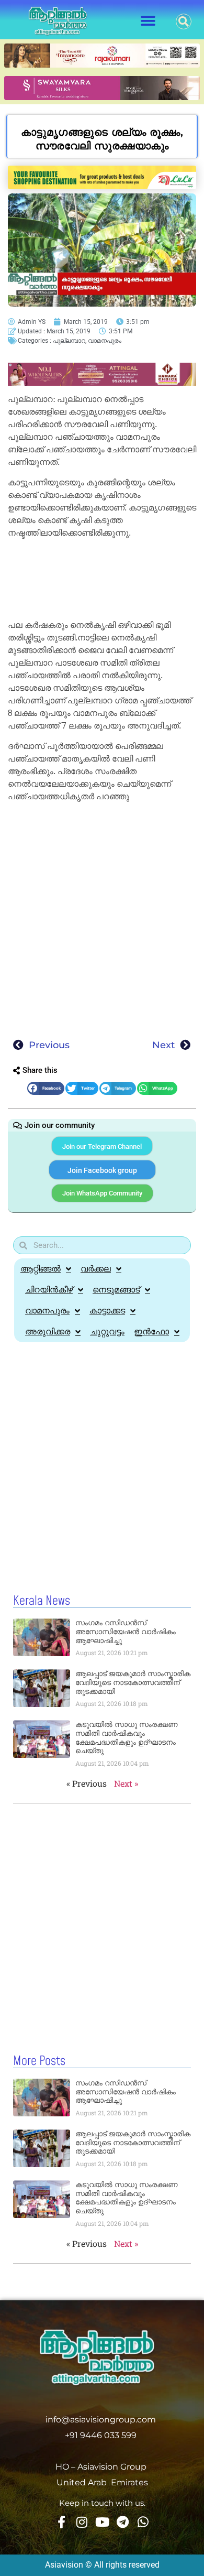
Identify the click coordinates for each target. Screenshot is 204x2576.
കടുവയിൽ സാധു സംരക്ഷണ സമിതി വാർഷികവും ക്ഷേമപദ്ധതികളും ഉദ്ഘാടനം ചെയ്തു (127, 1737)
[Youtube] (102, 2522)
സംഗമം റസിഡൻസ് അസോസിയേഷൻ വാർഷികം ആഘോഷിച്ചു (126, 1632)
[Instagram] (82, 2522)
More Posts (39, 2061)
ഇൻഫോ (151, 1332)
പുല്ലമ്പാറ (69, 341)
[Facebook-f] (61, 2522)
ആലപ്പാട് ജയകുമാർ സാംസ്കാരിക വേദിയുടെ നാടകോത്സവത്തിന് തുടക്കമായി (133, 1682)
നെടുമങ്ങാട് (116, 1290)
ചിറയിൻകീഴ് (49, 1290)
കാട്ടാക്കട (107, 1311)
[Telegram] (122, 2522)
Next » (126, 1783)
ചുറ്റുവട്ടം (107, 1332)
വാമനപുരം (105, 341)
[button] (148, 21)
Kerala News (42, 1601)
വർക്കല (96, 1269)
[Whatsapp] (143, 2522)
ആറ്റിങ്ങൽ (41, 1269)
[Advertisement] (102, 581)
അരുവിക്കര (48, 1332)
